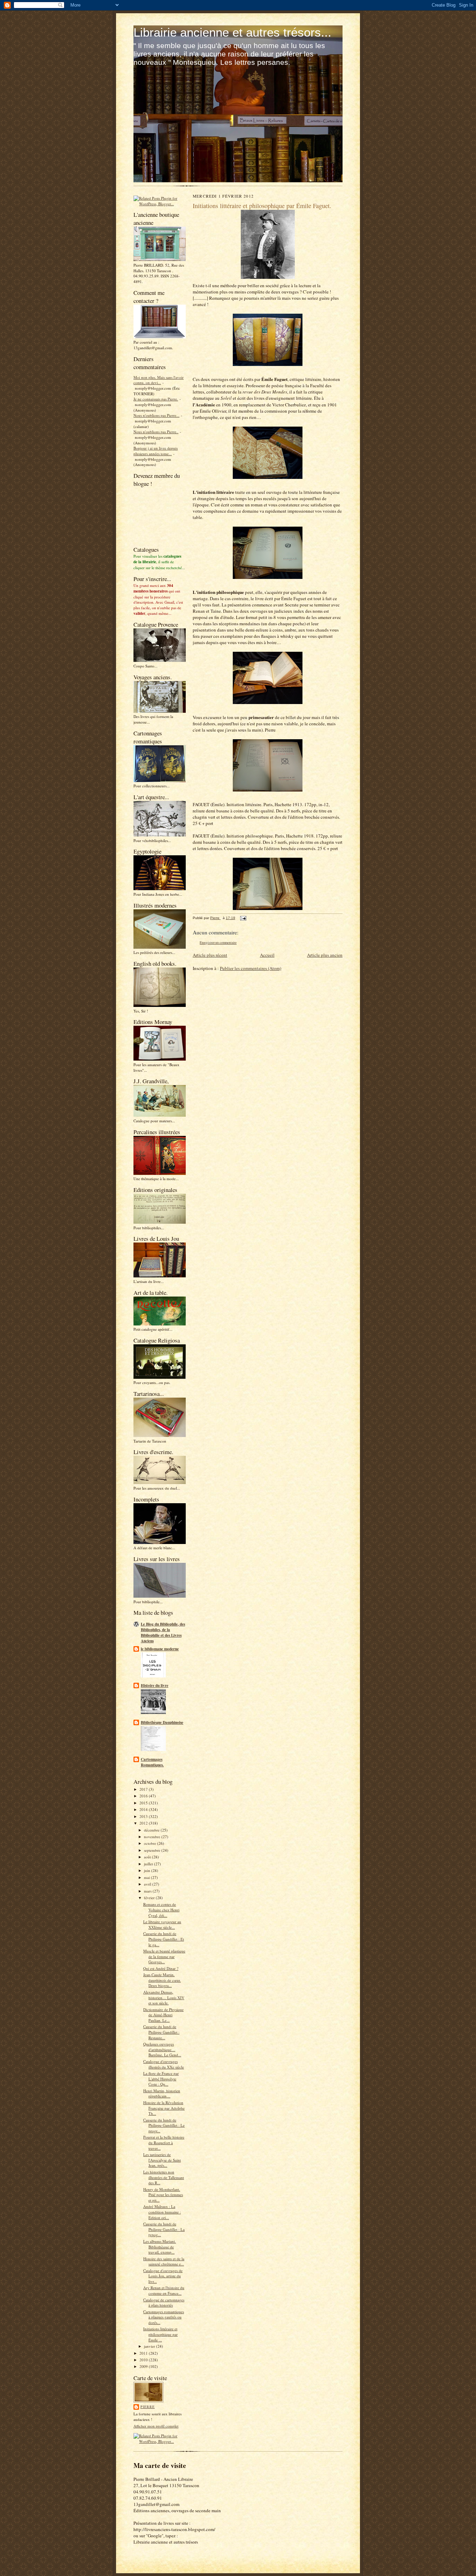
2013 (144, 1816)
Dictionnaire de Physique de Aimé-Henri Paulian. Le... (163, 2015)
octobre (151, 1843)
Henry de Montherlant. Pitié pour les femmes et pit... (163, 2195)
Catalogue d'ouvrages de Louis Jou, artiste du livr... (163, 2276)
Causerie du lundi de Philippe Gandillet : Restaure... (161, 2032)
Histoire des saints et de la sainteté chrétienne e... (164, 2261)
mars (148, 1891)
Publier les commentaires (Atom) (251, 968)
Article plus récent (210, 955)
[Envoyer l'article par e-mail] (243, 918)
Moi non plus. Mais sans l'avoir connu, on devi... (159, 380)
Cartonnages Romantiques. (152, 1762)
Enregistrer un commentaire (218, 943)
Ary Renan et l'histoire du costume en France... (164, 2290)
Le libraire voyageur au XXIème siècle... (162, 1924)
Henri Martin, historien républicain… (162, 2093)
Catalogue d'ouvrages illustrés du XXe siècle (164, 2064)
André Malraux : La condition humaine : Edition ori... (162, 2212)
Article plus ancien (325, 955)
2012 (144, 1823)
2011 (144, 2353)
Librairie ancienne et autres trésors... (232, 32)
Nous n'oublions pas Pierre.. (156, 432)
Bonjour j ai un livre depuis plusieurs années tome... (156, 451)
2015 (144, 1803)
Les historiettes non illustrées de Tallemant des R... (164, 2177)
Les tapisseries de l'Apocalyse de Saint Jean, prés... (162, 2160)
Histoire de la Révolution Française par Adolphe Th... (164, 2108)
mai (147, 1877)
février (150, 1898)
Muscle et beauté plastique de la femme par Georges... (164, 1956)
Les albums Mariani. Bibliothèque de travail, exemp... (160, 2247)
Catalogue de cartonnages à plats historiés (164, 2303)
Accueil (267, 955)
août (148, 1857)
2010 (144, 2360)
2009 (144, 2366)
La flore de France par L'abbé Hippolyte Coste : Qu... (161, 2079)
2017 (144, 1789)
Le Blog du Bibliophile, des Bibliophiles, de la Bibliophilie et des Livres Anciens (163, 1633)
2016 (144, 1796)
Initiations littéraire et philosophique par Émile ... (160, 2334)
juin (148, 1870)
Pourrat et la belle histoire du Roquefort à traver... (164, 2142)
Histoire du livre (155, 1686)
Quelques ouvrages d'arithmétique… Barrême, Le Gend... (162, 2049)
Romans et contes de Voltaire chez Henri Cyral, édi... (161, 1910)
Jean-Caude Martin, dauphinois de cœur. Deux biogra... (162, 1980)
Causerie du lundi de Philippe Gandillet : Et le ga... (164, 1939)
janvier (150, 2346)
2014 (144, 1809)
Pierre (148, 2407)
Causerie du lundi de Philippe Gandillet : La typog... (164, 2229)
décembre (152, 1830)
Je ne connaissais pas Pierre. (156, 399)
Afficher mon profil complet (156, 2426)
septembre (153, 1850)
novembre (153, 1837)
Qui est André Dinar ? (161, 1968)
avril (148, 1884)
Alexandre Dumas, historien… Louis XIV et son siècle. (164, 1997)
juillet (149, 1864)
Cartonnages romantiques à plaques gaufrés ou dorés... (164, 2317)
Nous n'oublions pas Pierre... (156, 415)
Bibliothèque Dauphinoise (162, 1722)
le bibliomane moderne (160, 1649)
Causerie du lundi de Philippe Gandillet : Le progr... (164, 2125)
